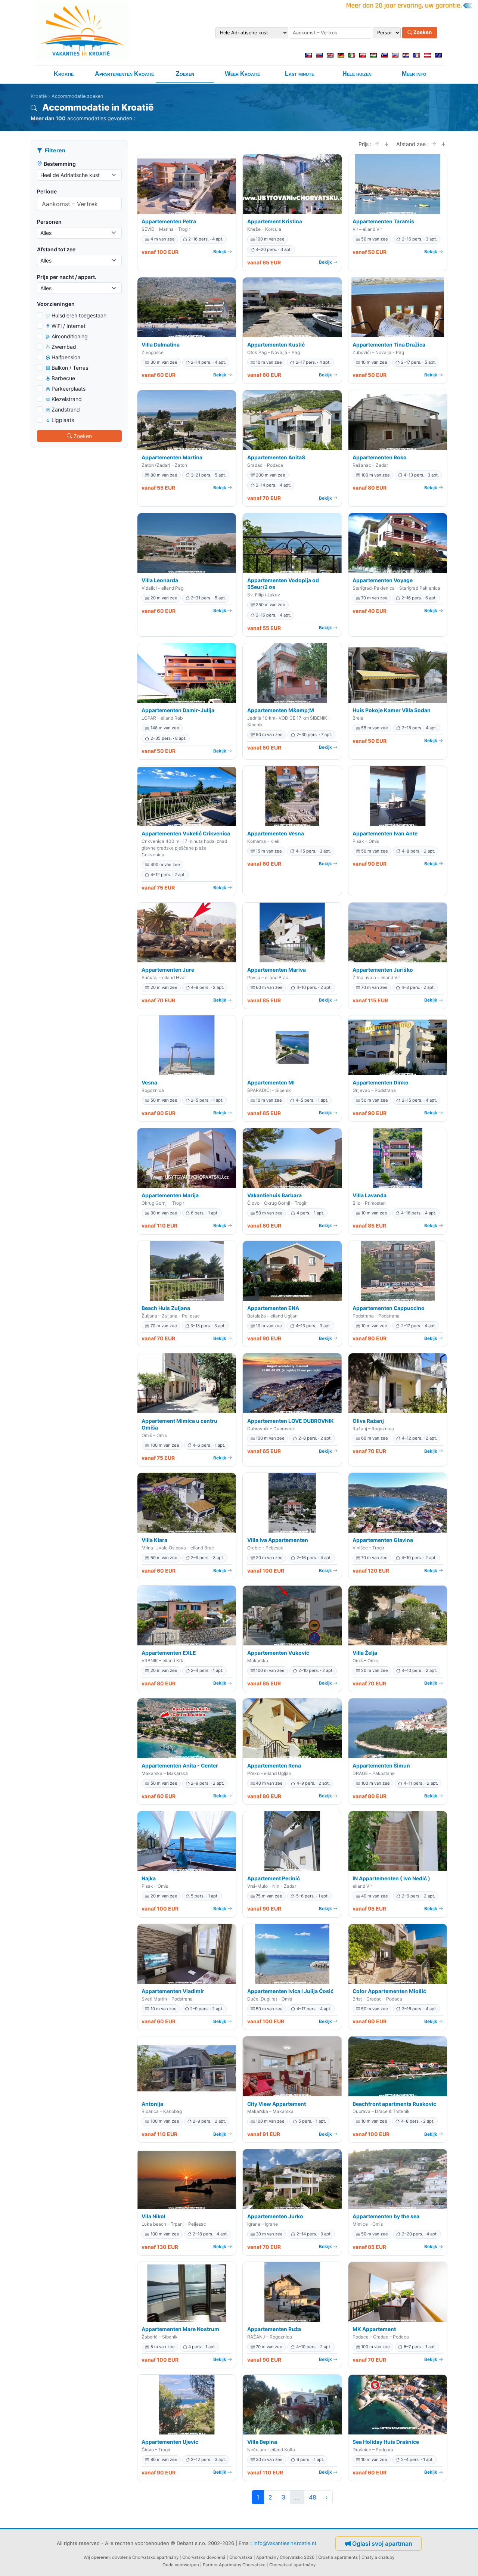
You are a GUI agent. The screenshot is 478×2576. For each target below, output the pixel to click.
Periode (47, 191)
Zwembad (64, 347)
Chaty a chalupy (378, 2557)
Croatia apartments (338, 2557)
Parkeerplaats (69, 389)
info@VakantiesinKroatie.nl (285, 2543)
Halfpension (66, 357)
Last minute (299, 74)
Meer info (414, 74)
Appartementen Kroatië (124, 74)
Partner (210, 2565)
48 (313, 2497)
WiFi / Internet (69, 326)
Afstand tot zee (56, 249)
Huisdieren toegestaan (79, 315)
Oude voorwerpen (181, 2565)
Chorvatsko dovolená (204, 2557)
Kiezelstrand (67, 399)
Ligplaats (63, 420)
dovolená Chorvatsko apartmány (145, 2557)
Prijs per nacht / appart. (67, 277)
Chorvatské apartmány (292, 2565)
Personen (49, 222)
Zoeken (422, 32)
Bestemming (60, 164)
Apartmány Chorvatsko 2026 (285, 2557)
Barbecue (63, 378)
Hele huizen (357, 74)
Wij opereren (97, 2557)
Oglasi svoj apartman (382, 2544)
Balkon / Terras (70, 368)
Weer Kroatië (242, 74)
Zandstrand (66, 409)
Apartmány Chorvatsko (242, 2565)
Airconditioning (70, 336)
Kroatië (64, 74)
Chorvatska (241, 2557)
